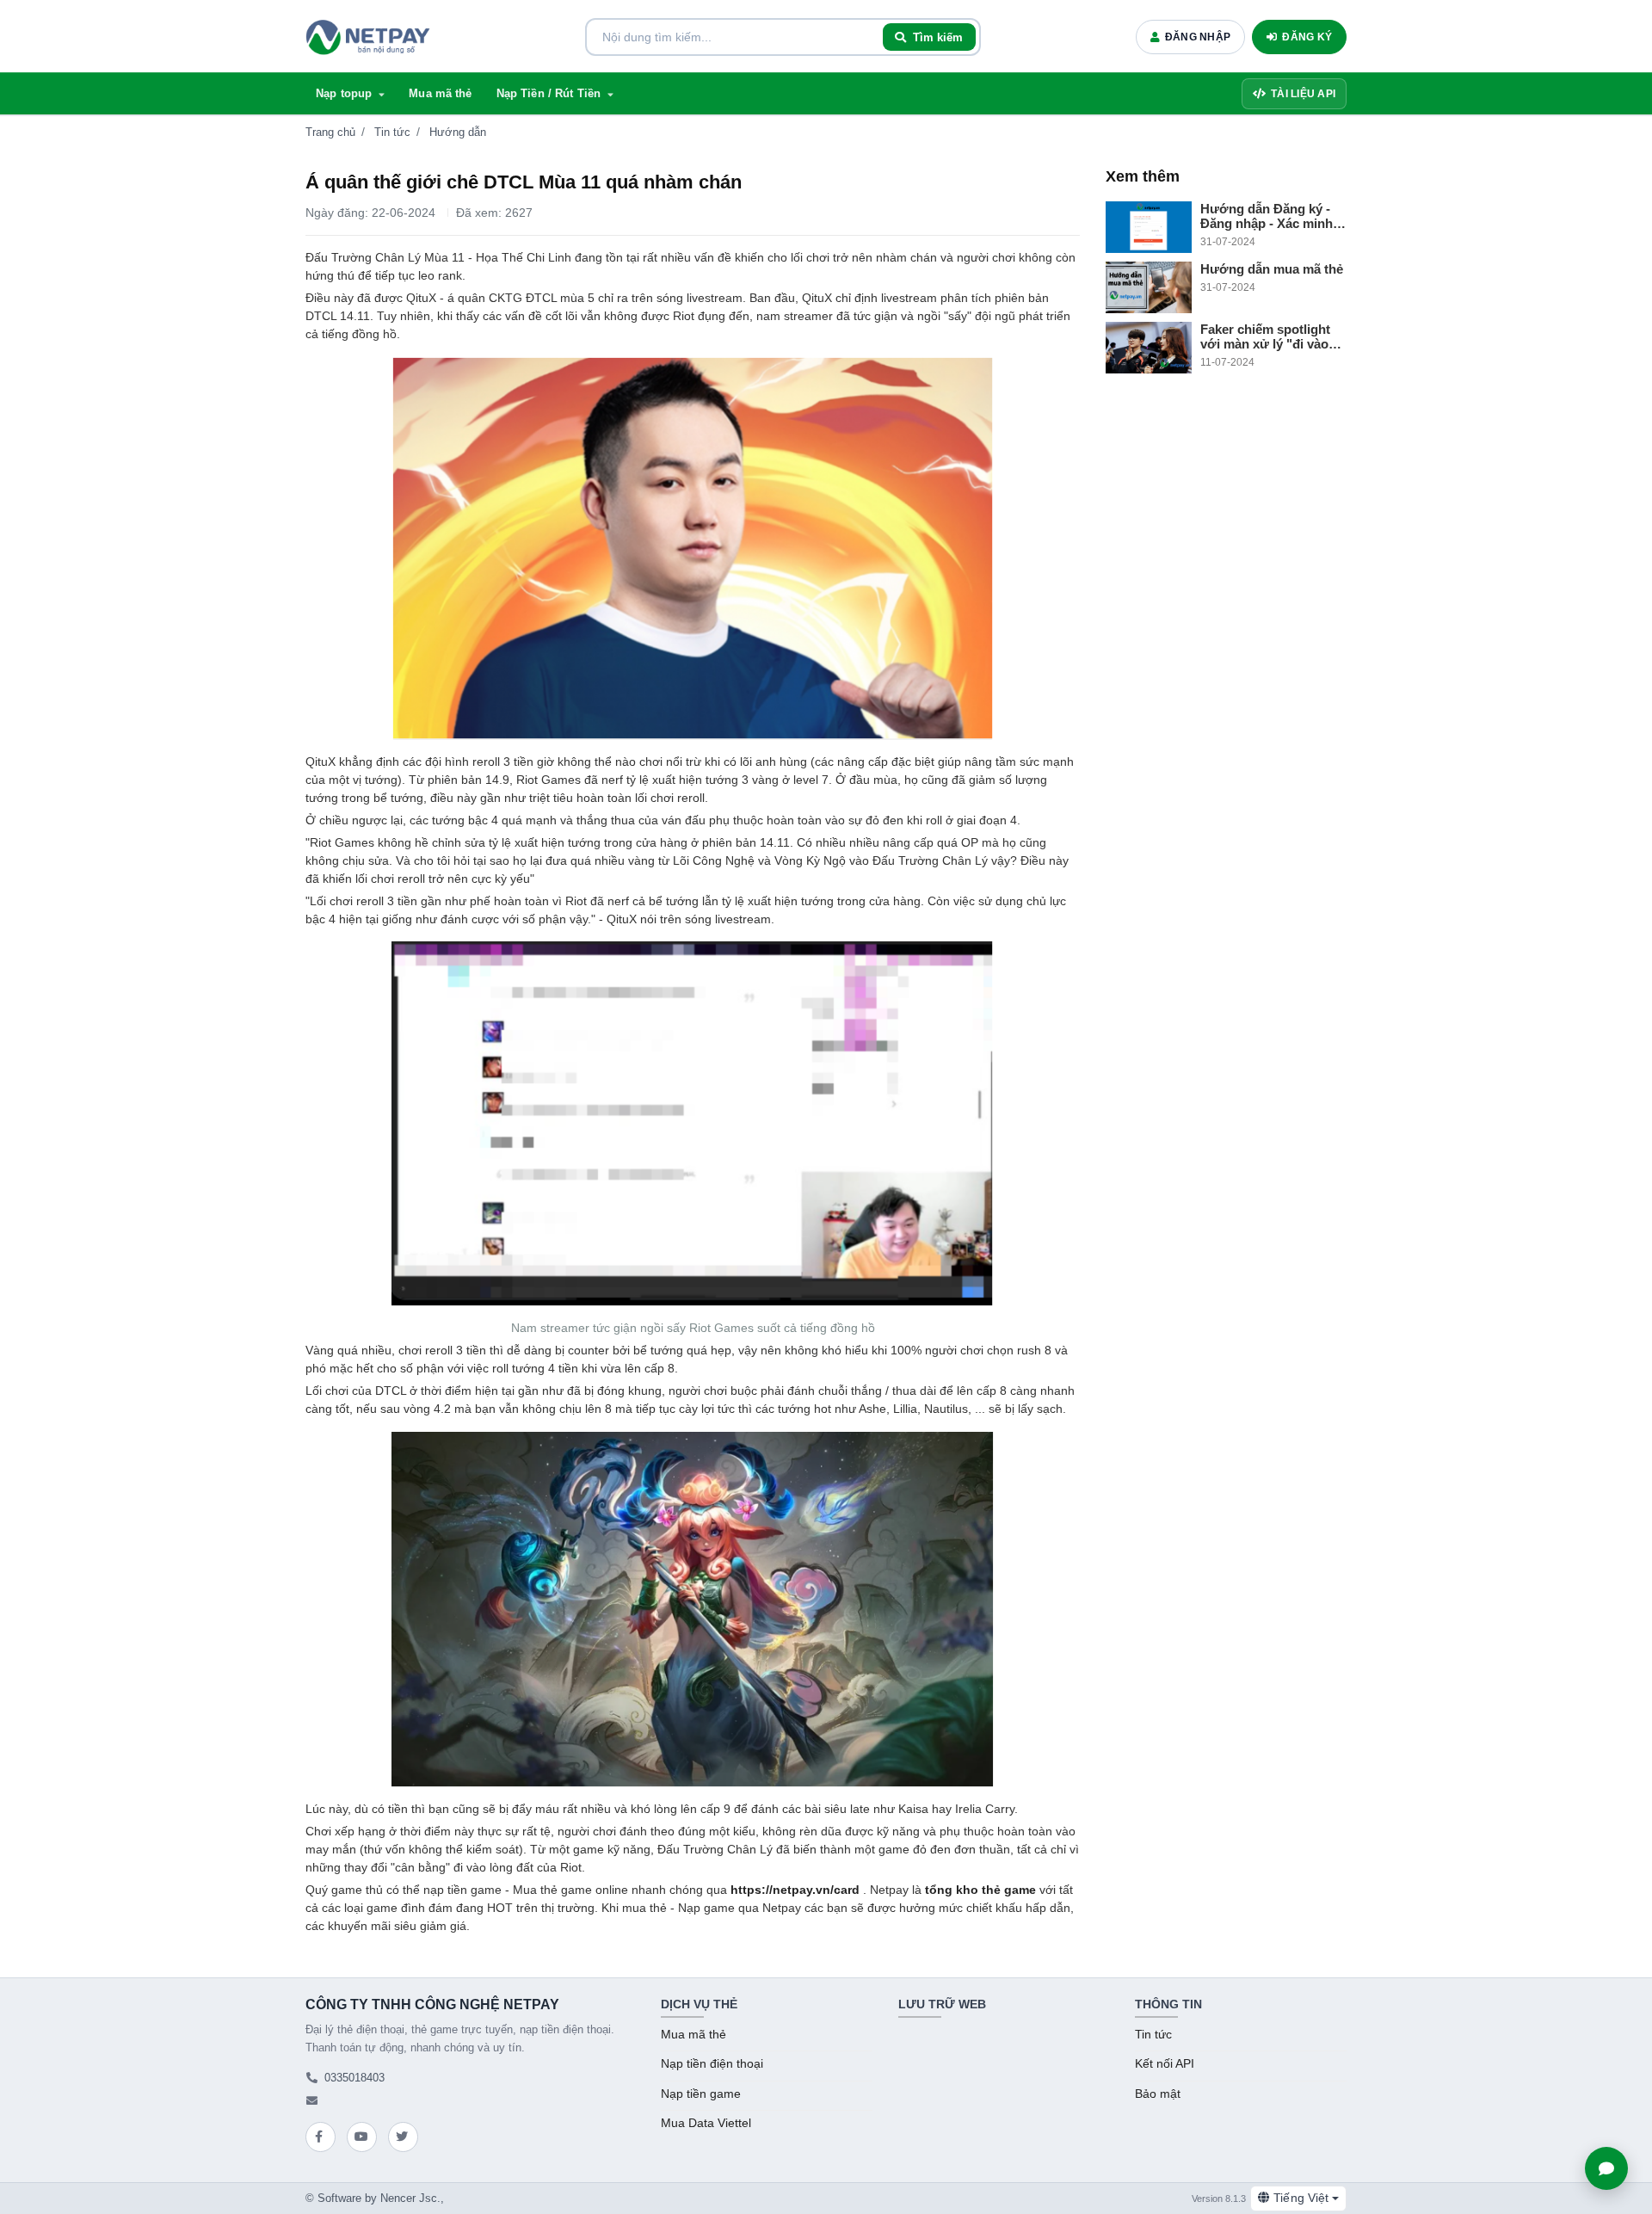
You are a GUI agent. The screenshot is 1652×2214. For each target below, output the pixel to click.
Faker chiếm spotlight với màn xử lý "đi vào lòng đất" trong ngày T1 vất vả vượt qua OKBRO (1271, 336)
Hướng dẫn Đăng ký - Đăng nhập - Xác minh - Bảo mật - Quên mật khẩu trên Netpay (1270, 216)
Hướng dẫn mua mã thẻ (1272, 269)
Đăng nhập (1198, 37)
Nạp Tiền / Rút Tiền (549, 93)
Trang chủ (330, 132)
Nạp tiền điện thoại (712, 2064)
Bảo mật (1158, 2094)
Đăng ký (1307, 37)
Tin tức (392, 132)
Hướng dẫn (458, 132)
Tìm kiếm (938, 37)
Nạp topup (344, 93)
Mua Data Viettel (706, 2123)
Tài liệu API (1303, 94)
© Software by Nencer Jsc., (375, 2198)
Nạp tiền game (701, 2094)
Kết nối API (1165, 2064)
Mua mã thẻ (440, 93)
